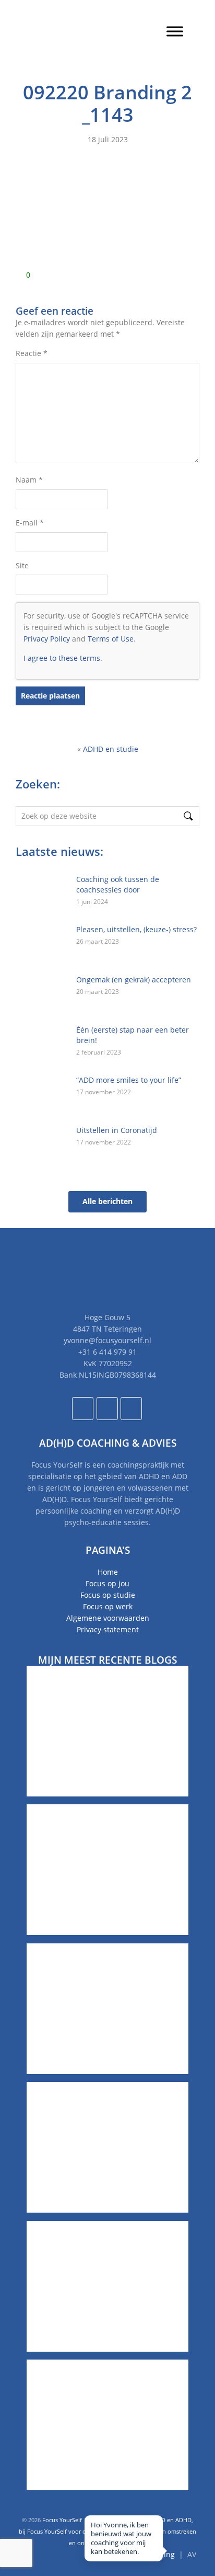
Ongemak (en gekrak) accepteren (134, 980)
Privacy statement (108, 1629)
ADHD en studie (111, 749)
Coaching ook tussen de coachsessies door (118, 884)
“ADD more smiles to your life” (129, 1080)
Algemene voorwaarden (108, 1618)
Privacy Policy (47, 639)
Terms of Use (111, 639)
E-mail (30, 523)
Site (22, 565)
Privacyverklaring (145, 2554)
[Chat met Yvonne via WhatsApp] (187, 2548)
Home (108, 1572)
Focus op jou (107, 1583)
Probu (138, 2543)
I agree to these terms (62, 658)
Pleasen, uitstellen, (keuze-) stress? (136, 929)
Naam (29, 480)
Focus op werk (108, 1606)
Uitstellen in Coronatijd (117, 1130)
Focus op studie (108, 1595)
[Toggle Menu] (175, 31)
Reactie (32, 353)
